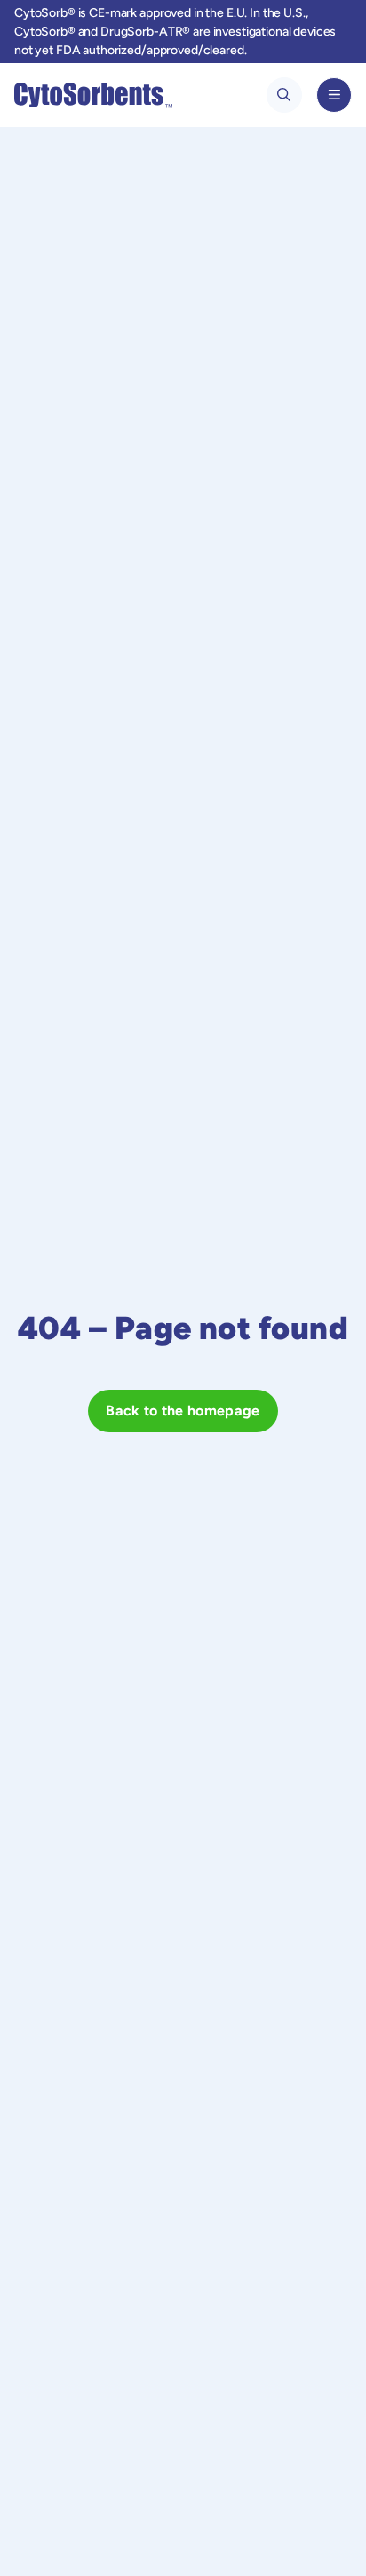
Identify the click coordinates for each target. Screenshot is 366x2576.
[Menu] (334, 95)
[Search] (284, 95)
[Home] (93, 95)
